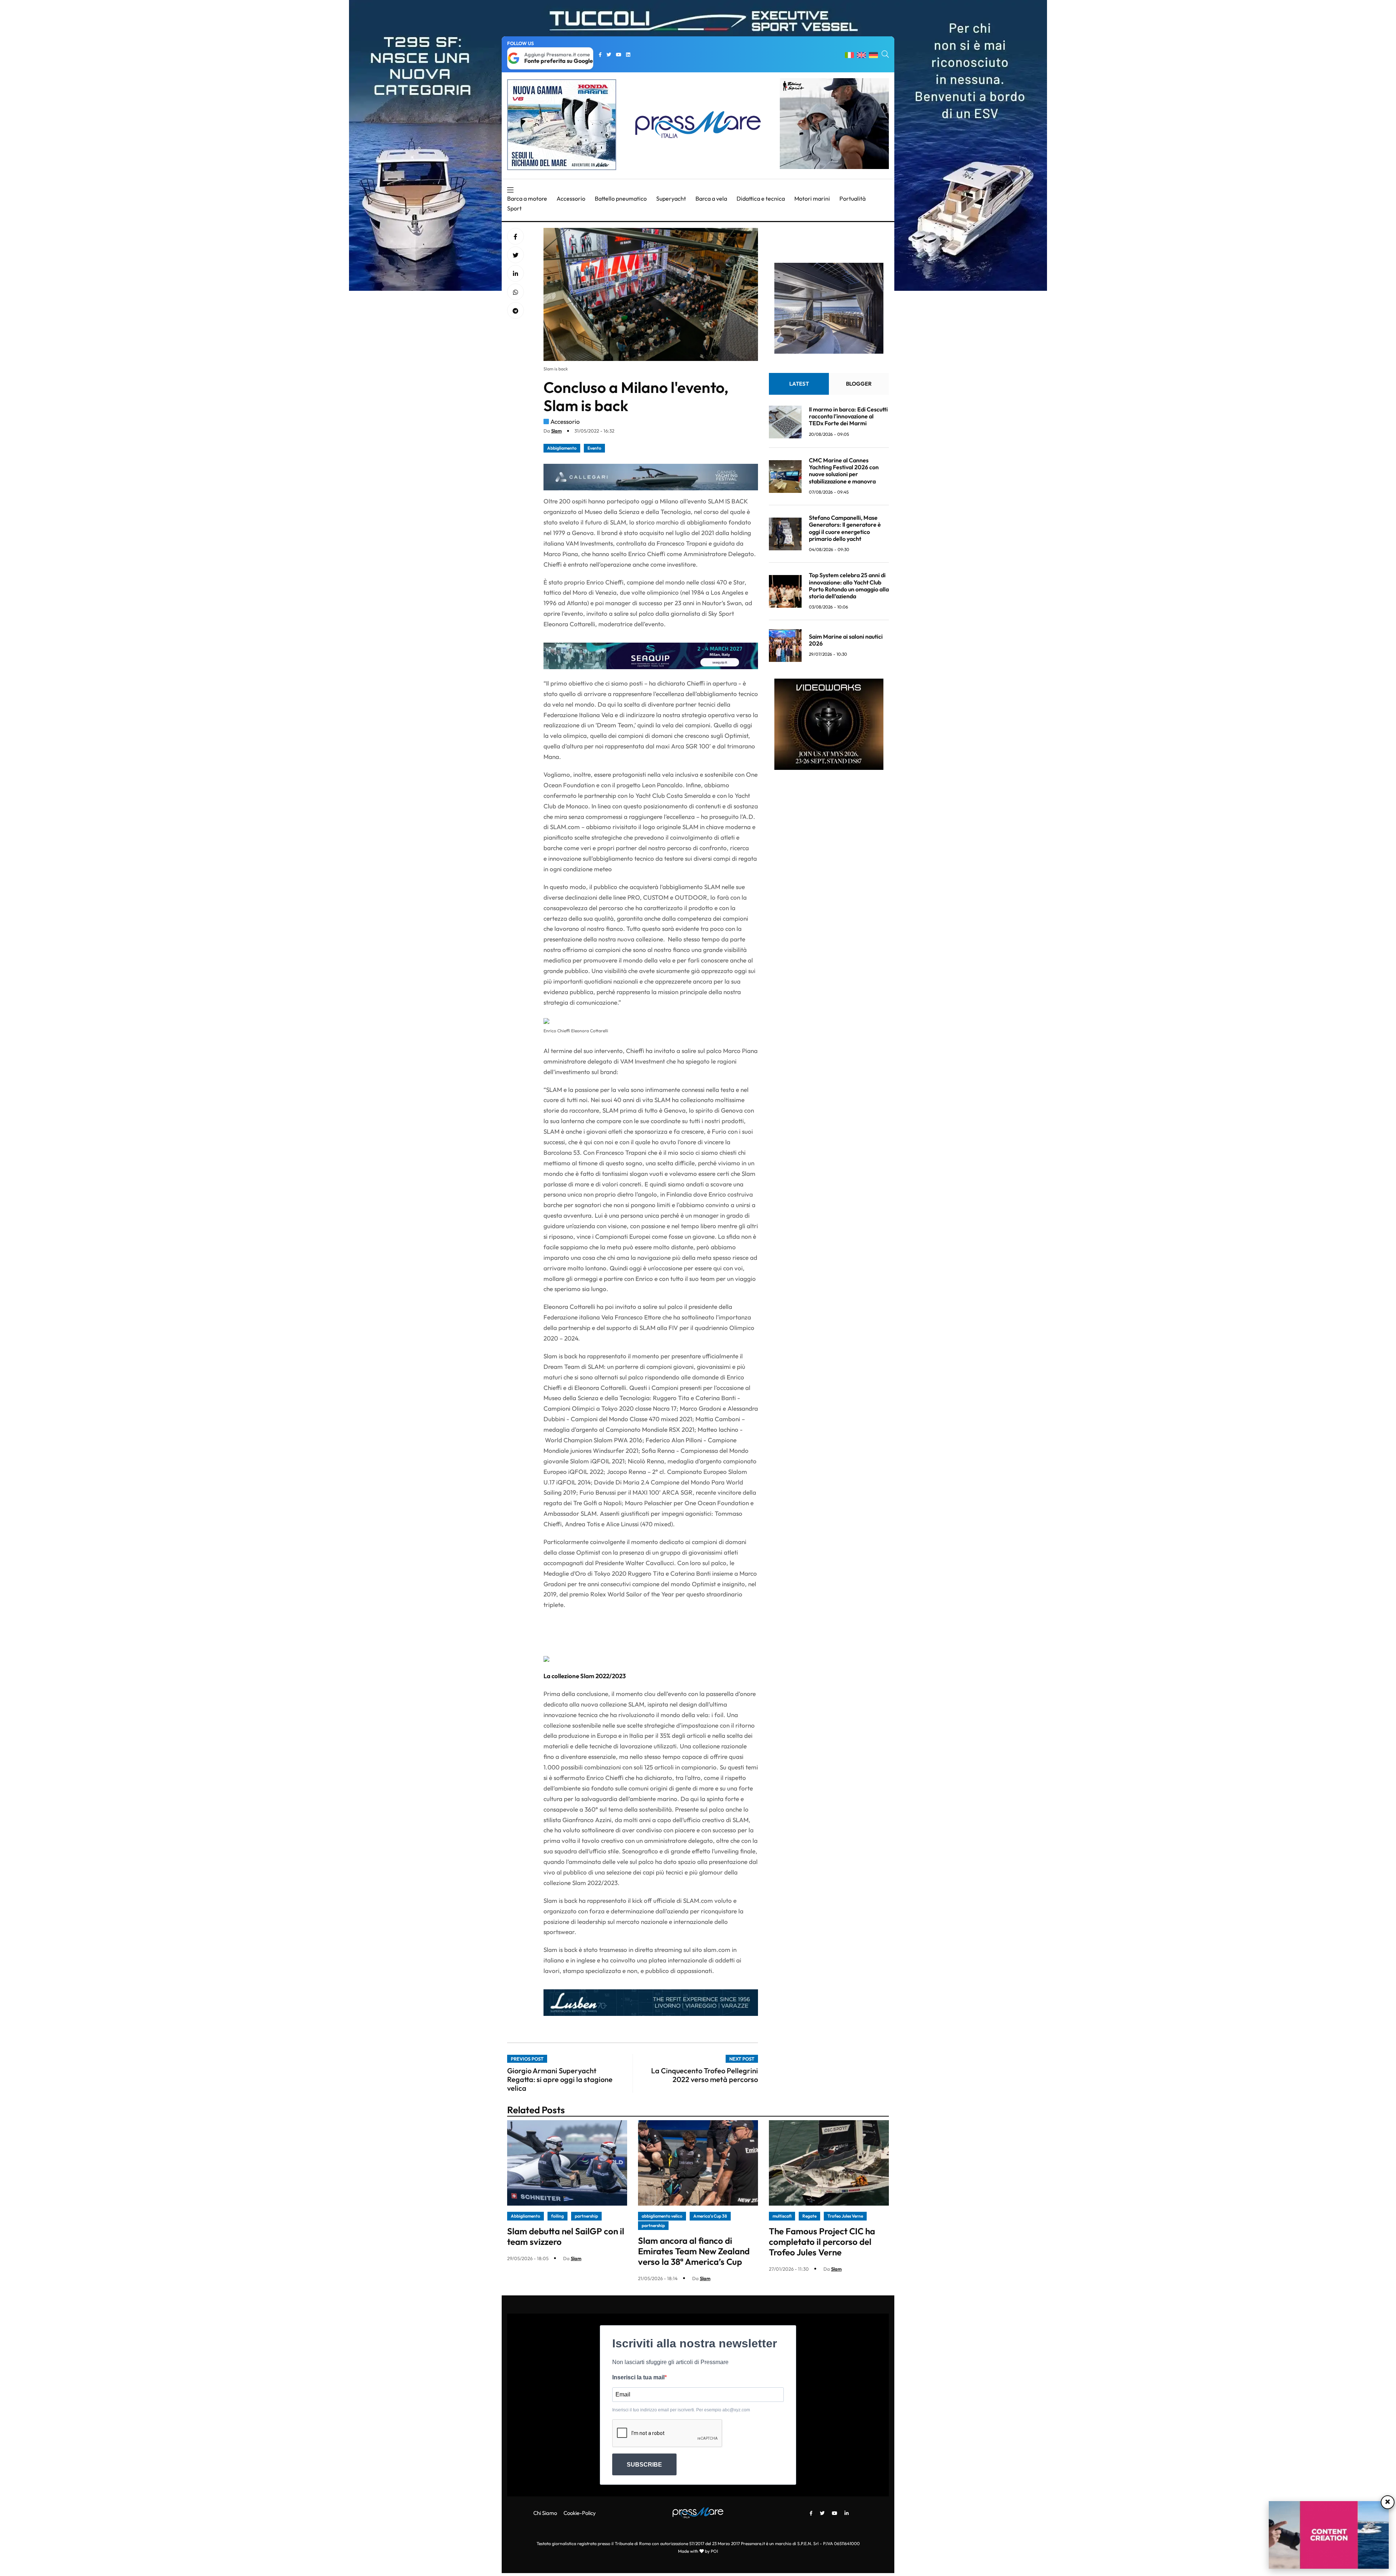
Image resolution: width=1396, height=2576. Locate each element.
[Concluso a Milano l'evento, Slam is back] (516, 274)
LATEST (799, 384)
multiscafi (782, 2216)
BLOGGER (859, 384)
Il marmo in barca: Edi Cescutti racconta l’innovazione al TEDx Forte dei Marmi (848, 416)
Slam (556, 431)
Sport (514, 208)
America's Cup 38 (710, 2216)
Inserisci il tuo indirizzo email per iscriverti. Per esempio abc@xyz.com (681, 2410)
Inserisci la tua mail (638, 2377)
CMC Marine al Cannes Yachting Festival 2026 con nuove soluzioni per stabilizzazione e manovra (844, 471)
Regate (809, 2216)
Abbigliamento (562, 448)
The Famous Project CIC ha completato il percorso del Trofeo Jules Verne (822, 2242)
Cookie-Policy (580, 2513)
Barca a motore (527, 198)
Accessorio (571, 198)
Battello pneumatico (621, 198)
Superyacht (671, 198)
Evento (594, 448)
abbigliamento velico (662, 2216)
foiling (557, 2216)
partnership (586, 2216)
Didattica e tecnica (761, 198)
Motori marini (812, 198)
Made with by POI (698, 2551)
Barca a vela (711, 198)
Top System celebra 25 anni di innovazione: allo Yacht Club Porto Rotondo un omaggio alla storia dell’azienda (849, 586)
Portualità (853, 198)
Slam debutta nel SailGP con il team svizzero (566, 2236)
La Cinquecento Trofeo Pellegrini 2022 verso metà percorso (705, 2075)
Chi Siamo (545, 2513)
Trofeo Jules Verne (845, 2216)
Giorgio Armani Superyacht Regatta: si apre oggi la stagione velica (560, 2079)
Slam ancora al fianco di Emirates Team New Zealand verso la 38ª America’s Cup (694, 2251)
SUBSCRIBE (644, 2465)
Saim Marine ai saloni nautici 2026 (846, 640)
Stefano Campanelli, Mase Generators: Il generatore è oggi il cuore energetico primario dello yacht (845, 528)
